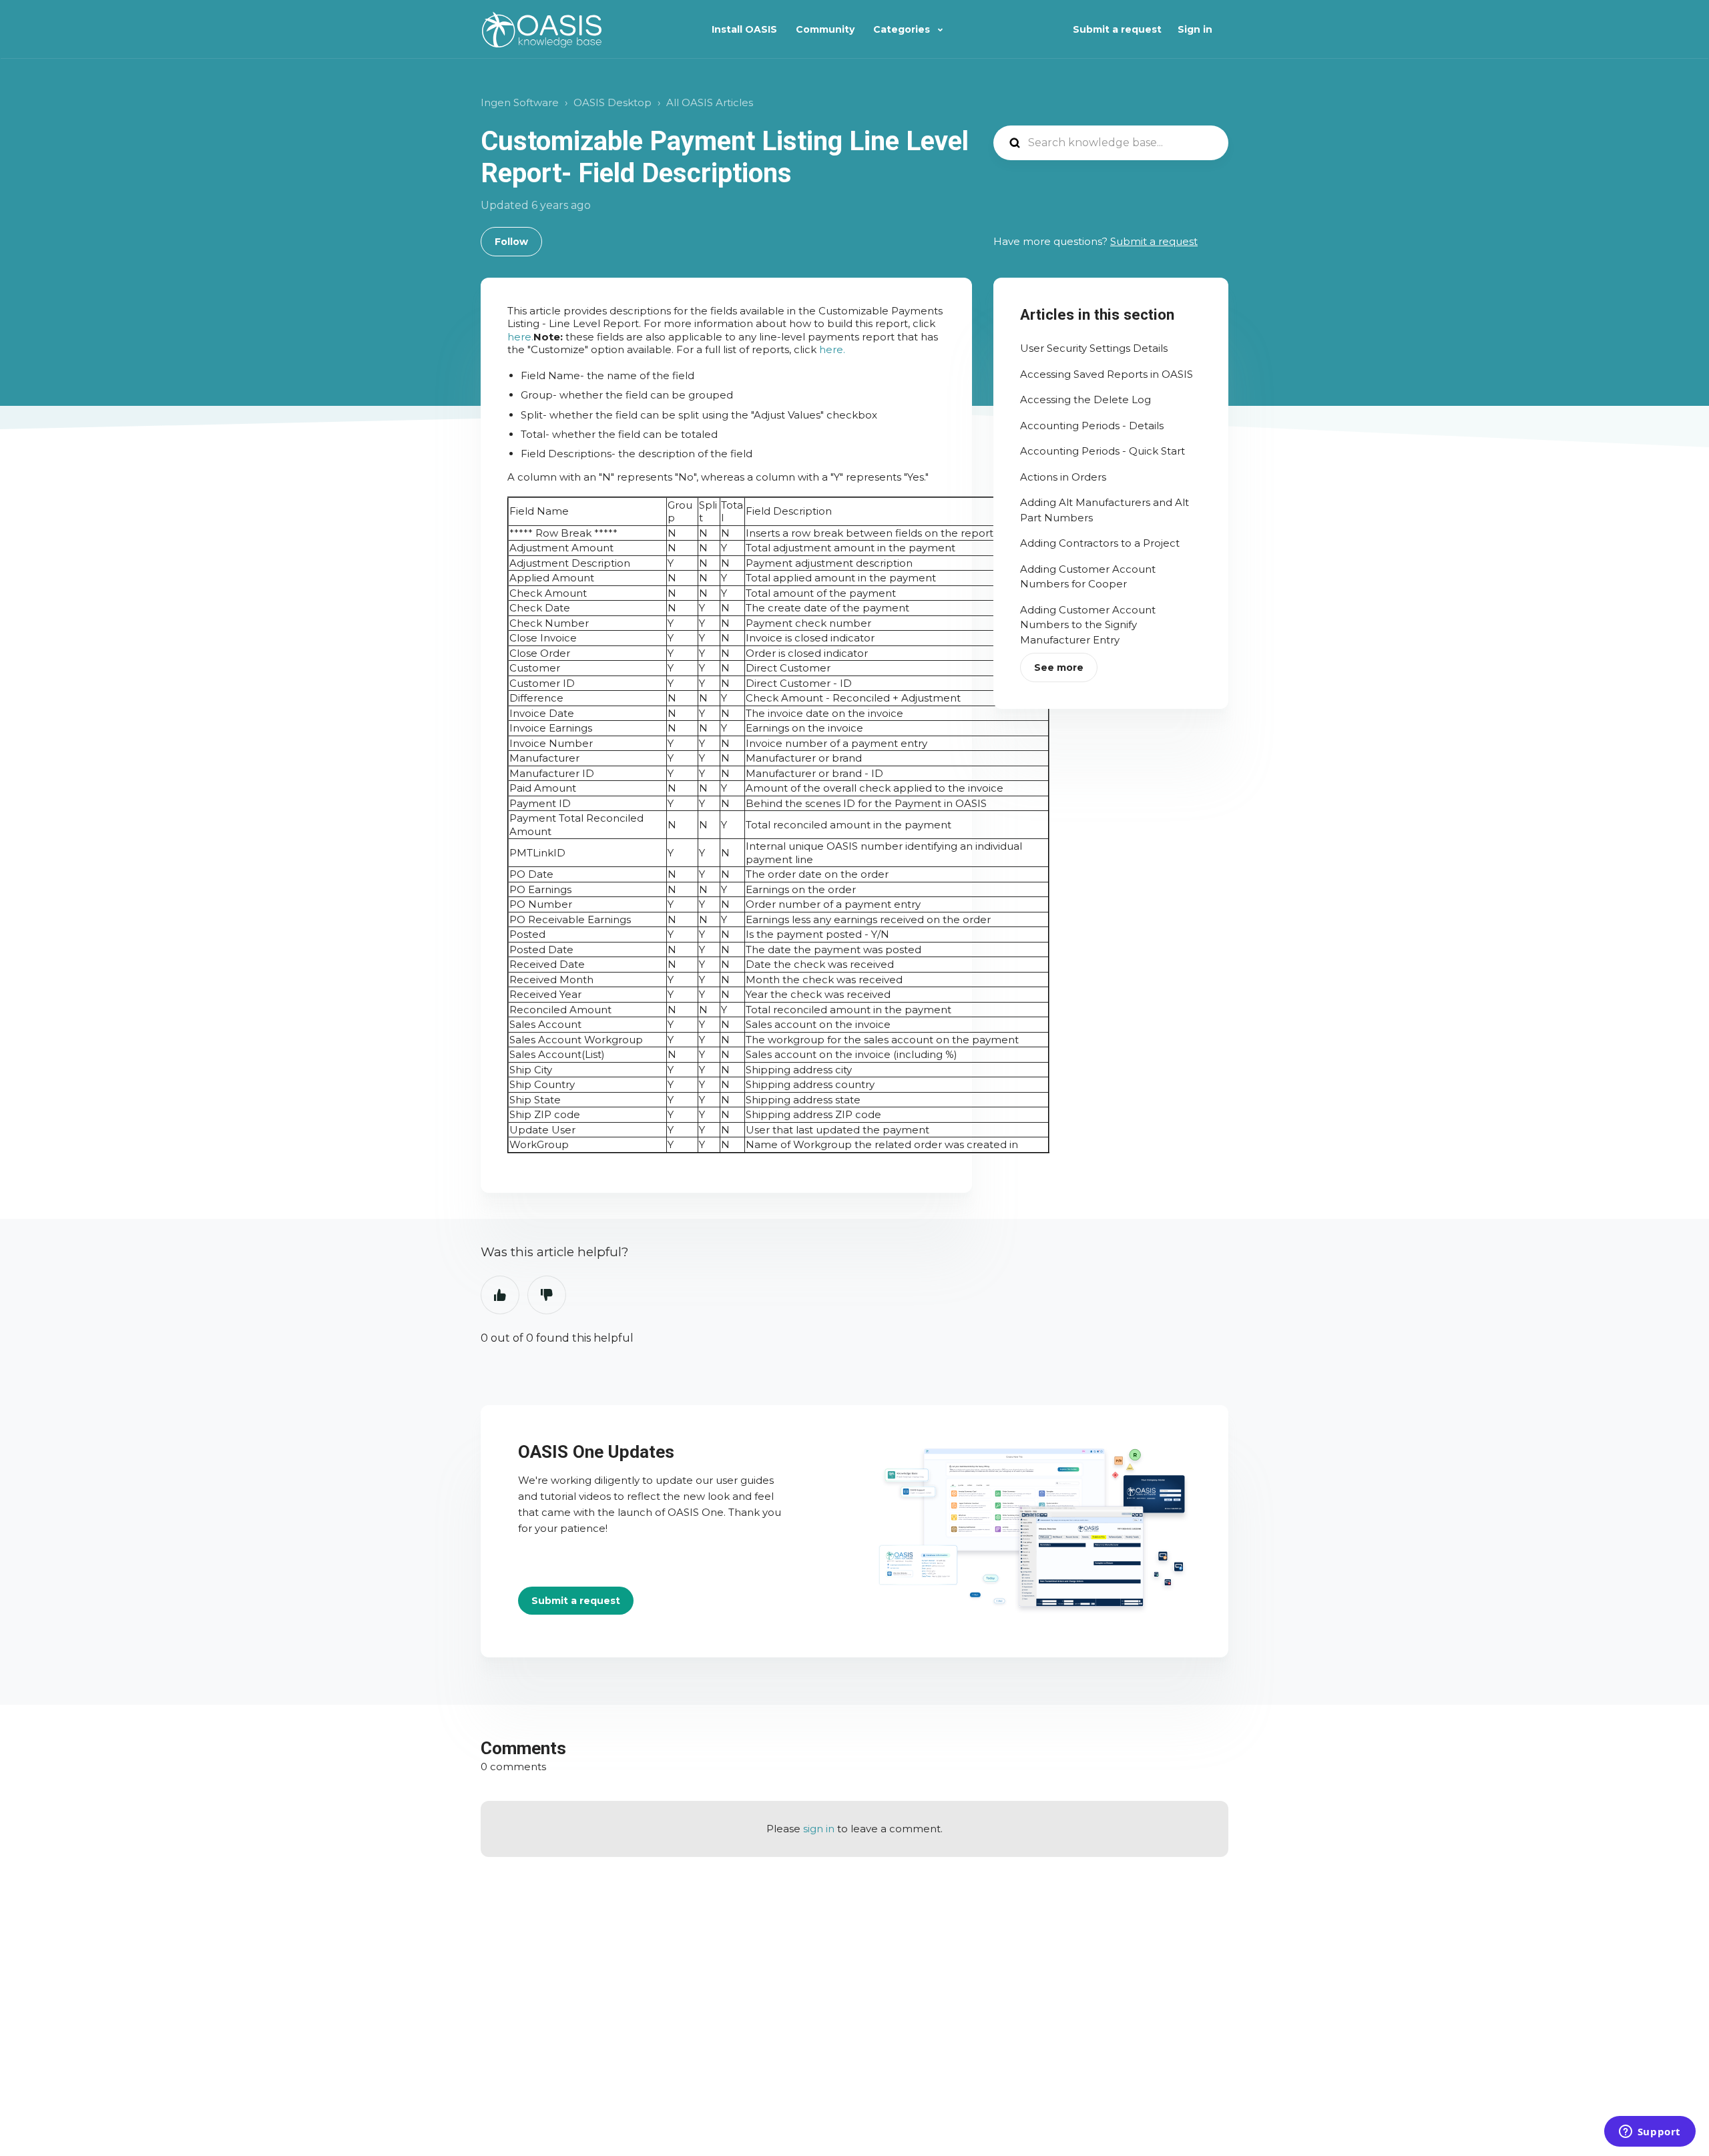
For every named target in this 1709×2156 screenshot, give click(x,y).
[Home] (542, 30)
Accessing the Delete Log (1085, 399)
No (547, 1295)
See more (1059, 667)
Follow (511, 242)
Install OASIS (744, 29)
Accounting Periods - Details (1092, 426)
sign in (819, 1829)
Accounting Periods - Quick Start (1103, 451)
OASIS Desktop (613, 102)
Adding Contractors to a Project (1100, 543)
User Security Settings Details (1094, 348)
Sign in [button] (1195, 29)
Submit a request (1117, 29)
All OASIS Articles (710, 102)
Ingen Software (520, 102)
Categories (903, 29)
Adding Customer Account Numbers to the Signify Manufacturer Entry (1088, 625)
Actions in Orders (1063, 477)
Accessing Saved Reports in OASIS (1107, 374)
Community (825, 29)
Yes (500, 1295)
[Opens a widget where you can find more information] (1650, 2133)
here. (520, 337)
